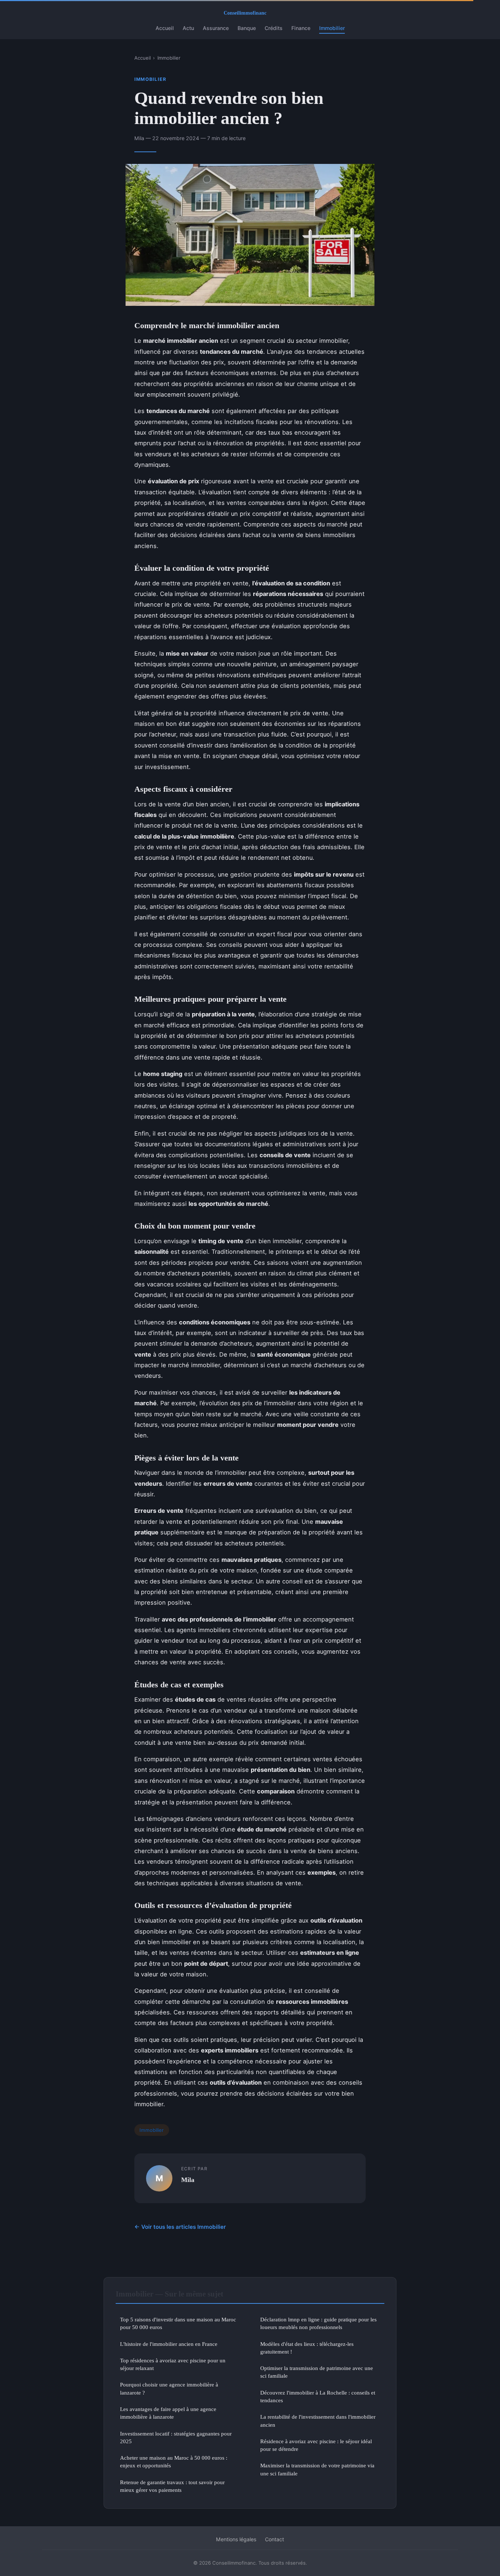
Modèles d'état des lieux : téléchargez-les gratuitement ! (307, 2348)
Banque (247, 28)
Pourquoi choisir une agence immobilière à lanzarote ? (169, 2388)
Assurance (216, 28)
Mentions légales (236, 2539)
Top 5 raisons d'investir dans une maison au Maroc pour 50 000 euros (178, 2323)
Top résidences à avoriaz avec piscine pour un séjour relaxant (173, 2364)
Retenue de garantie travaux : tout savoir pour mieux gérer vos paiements (172, 2486)
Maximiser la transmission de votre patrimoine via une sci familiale (317, 2469)
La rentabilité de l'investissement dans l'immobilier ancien (318, 2421)
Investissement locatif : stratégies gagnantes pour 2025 (176, 2437)
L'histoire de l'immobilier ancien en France (169, 2344)
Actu (188, 28)
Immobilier (332, 28)
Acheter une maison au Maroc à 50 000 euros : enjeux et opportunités (174, 2461)
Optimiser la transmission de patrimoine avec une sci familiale (317, 2372)
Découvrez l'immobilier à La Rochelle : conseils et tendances (318, 2396)
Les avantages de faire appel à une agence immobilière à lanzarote (168, 2413)
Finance (301, 28)
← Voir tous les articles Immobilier (180, 2227)
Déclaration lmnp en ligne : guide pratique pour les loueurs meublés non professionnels (318, 2323)
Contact (275, 2539)
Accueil (165, 28)
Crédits (274, 28)
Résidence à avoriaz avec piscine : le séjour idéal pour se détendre (316, 2445)
